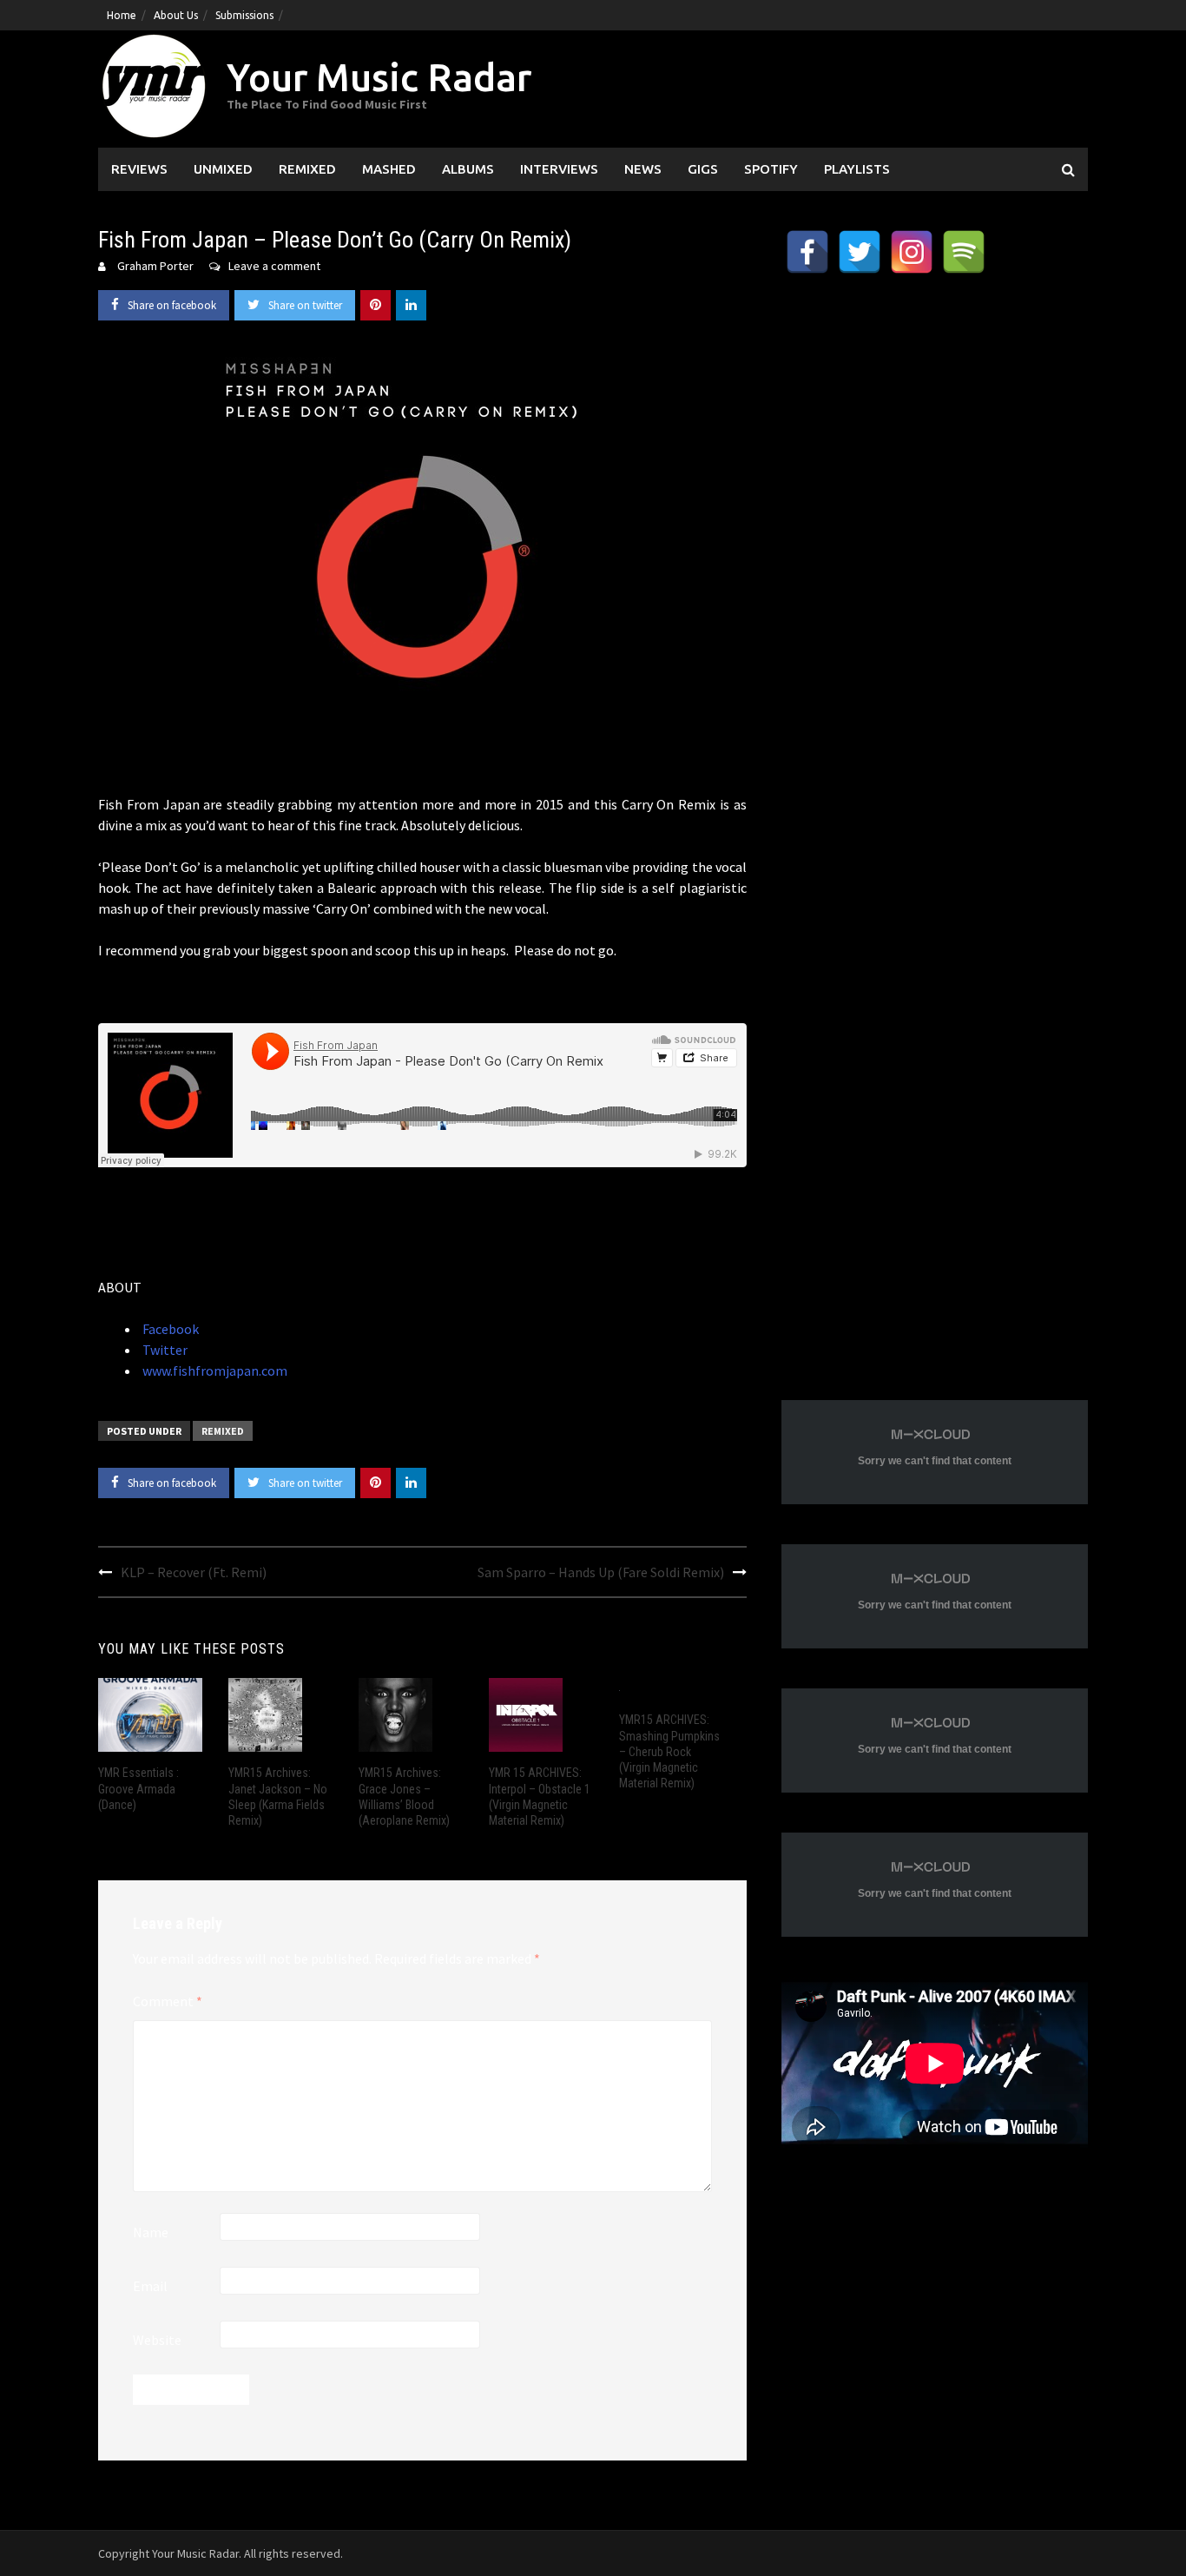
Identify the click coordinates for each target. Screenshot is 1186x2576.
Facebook (169, 1329)
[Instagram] (912, 252)
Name (151, 2232)
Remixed (307, 169)
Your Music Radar (379, 77)
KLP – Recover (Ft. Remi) (194, 1572)
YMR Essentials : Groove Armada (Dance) (138, 1788)
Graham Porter (155, 266)
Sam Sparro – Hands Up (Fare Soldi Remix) (601, 1572)
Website (157, 2340)
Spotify (771, 169)
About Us (176, 15)
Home (122, 15)
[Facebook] (807, 252)
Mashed (389, 169)
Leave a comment (274, 266)
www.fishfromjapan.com (214, 1371)
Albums (468, 169)
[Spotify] (964, 252)
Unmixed (223, 169)
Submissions (244, 15)
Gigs (703, 169)
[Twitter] (860, 252)
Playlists (857, 169)
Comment (168, 2001)
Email (150, 2286)
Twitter (164, 1350)
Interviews (559, 169)
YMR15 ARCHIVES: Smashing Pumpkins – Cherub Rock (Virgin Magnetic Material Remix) (669, 1751)
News (643, 169)
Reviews (139, 169)
